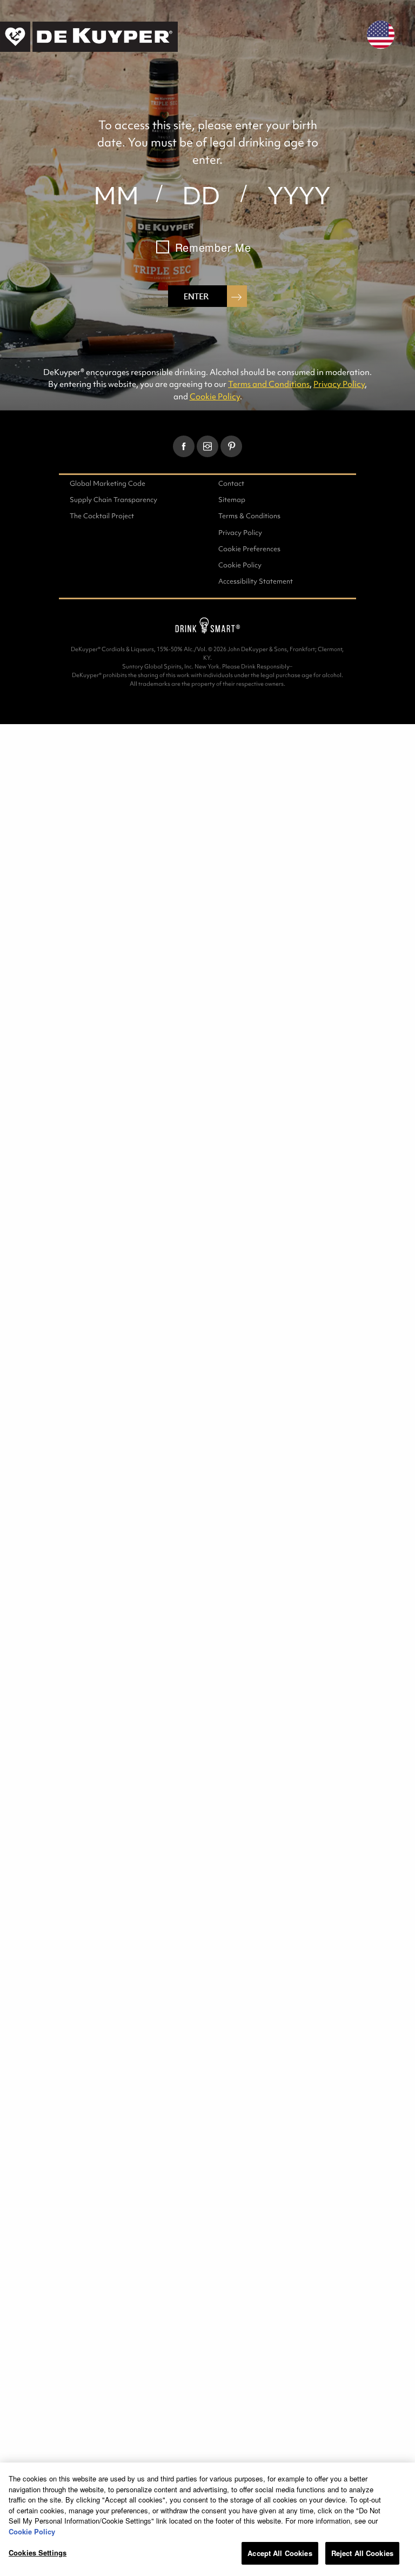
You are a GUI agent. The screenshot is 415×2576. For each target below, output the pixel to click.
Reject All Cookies (362, 2553)
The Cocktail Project (102, 516)
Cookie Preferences (249, 549)
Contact (231, 483)
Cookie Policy (215, 396)
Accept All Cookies (280, 2553)
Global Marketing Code (108, 483)
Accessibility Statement (256, 581)
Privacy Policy (339, 384)
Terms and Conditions (269, 384)
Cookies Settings (38, 2552)
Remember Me (213, 247)
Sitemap (232, 500)
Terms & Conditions (249, 516)
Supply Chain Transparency (113, 500)
